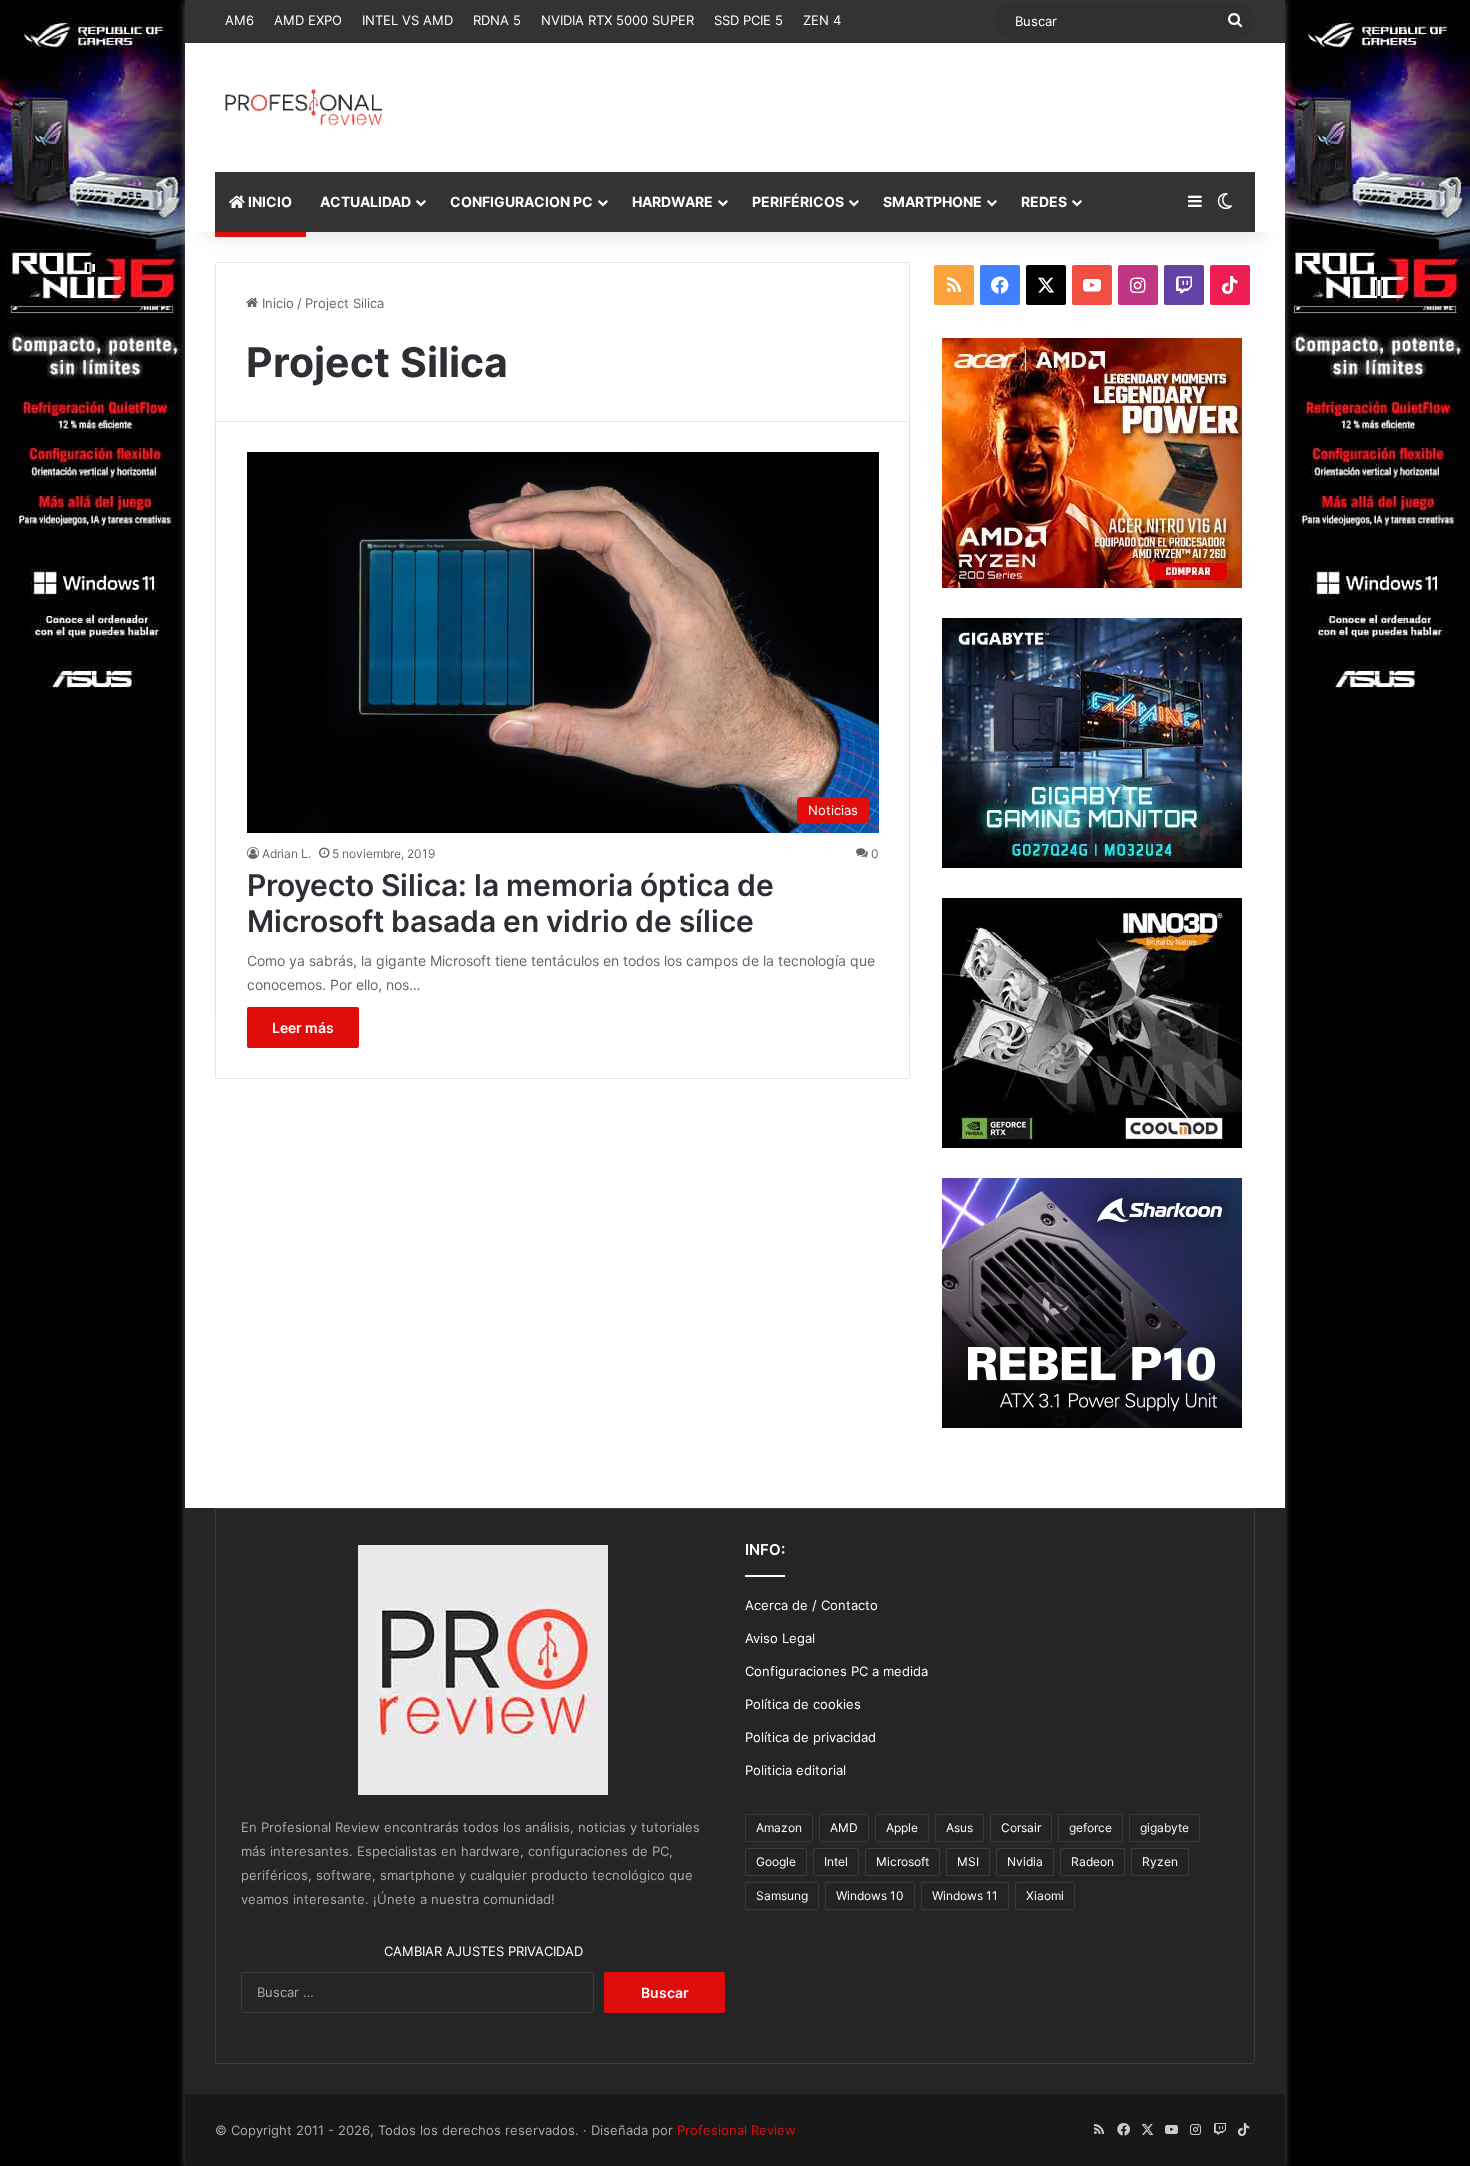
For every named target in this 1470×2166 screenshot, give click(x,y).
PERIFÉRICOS (798, 201)
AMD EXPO (308, 20)
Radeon (1092, 1861)
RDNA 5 (497, 20)
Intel (836, 1861)
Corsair (1021, 1827)
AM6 (239, 20)
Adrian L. (286, 853)
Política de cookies (803, 1704)
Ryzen (1160, 1861)
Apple (902, 1827)
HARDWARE (672, 201)
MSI (968, 1861)
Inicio (276, 303)
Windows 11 (965, 1895)
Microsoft (902, 1861)
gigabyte (1164, 1827)
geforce (1090, 1827)
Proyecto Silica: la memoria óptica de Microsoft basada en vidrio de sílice (510, 903)
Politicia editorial (795, 1770)
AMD (844, 1827)
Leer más (303, 1027)
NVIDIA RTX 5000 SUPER (617, 20)
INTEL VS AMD (407, 20)
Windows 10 (870, 1895)
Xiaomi (1045, 1895)
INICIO (268, 201)
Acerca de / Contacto (811, 1605)
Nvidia (1025, 1861)
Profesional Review (736, 2130)
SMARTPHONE (932, 201)
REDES (1044, 201)
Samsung (782, 1895)
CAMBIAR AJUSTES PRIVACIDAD (483, 1951)
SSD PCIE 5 (748, 20)
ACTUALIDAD (365, 201)
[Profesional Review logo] (303, 107)
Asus (959, 1827)
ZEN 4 (822, 20)
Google (776, 1861)
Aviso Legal (780, 1638)
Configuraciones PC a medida (836, 1671)
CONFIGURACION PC (521, 201)
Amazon (779, 1827)
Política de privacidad (810, 1737)
